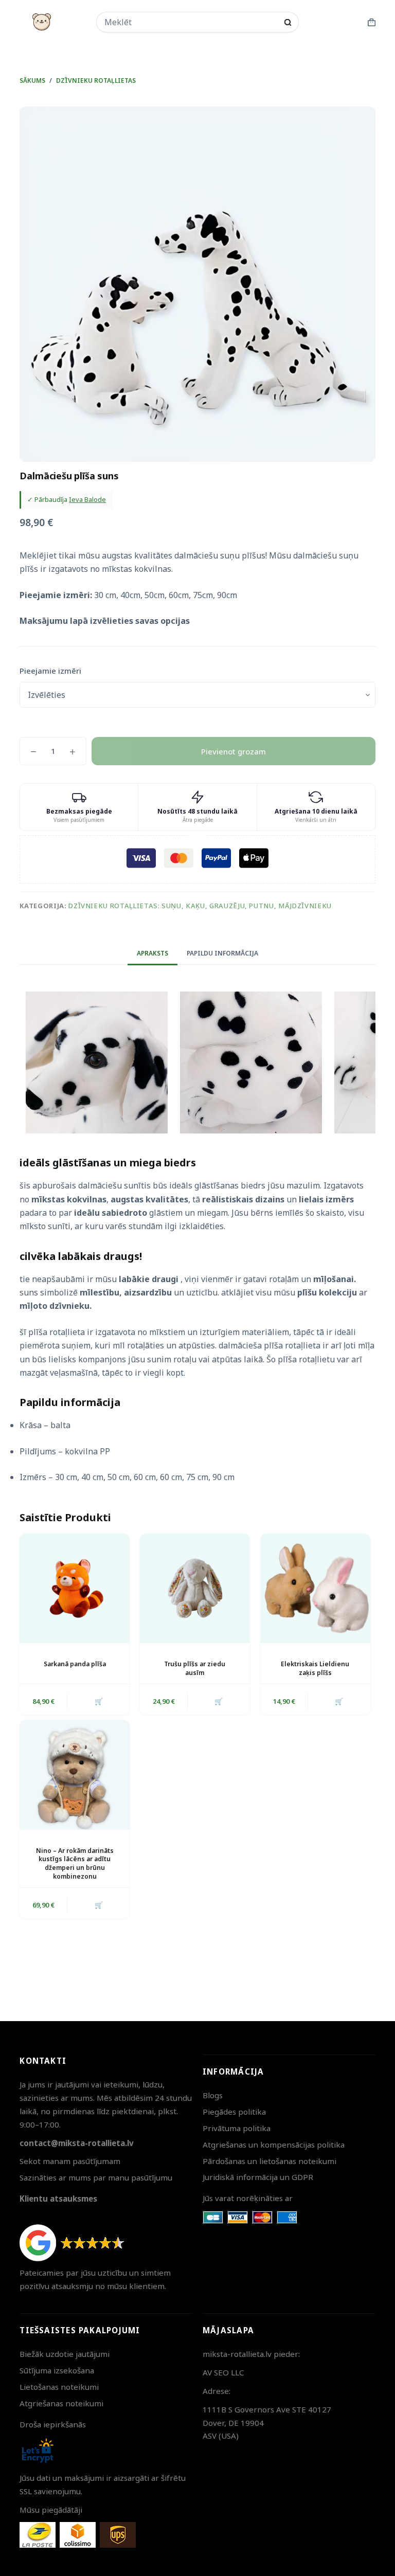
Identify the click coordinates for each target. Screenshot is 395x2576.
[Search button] (288, 22)
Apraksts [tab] (152, 953)
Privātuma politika (237, 2128)
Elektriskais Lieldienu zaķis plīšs (315, 1668)
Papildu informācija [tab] (222, 953)
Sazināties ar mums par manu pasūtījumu (96, 2177)
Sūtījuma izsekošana (57, 2370)
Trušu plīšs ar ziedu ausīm (195, 1668)
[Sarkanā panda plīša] (75, 1589)
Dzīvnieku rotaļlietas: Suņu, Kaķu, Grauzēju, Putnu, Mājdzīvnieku (200, 906)
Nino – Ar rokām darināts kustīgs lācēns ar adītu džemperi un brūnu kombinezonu (75, 1863)
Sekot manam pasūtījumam (70, 2161)
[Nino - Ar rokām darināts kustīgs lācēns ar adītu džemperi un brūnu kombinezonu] (75, 1775)
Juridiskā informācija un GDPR (258, 2177)
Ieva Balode (87, 499)
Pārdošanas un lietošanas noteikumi (270, 2161)
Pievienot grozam (234, 751)
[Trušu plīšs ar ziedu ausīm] (195, 1589)
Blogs (213, 2095)
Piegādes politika (234, 2112)
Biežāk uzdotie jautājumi (65, 2354)
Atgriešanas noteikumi (61, 2403)
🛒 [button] (99, 1701)
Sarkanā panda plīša (75, 1664)
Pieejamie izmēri (50, 671)
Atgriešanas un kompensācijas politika (274, 2145)
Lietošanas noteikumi (59, 2387)
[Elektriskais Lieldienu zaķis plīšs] (315, 1589)
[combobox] (191, 22)
